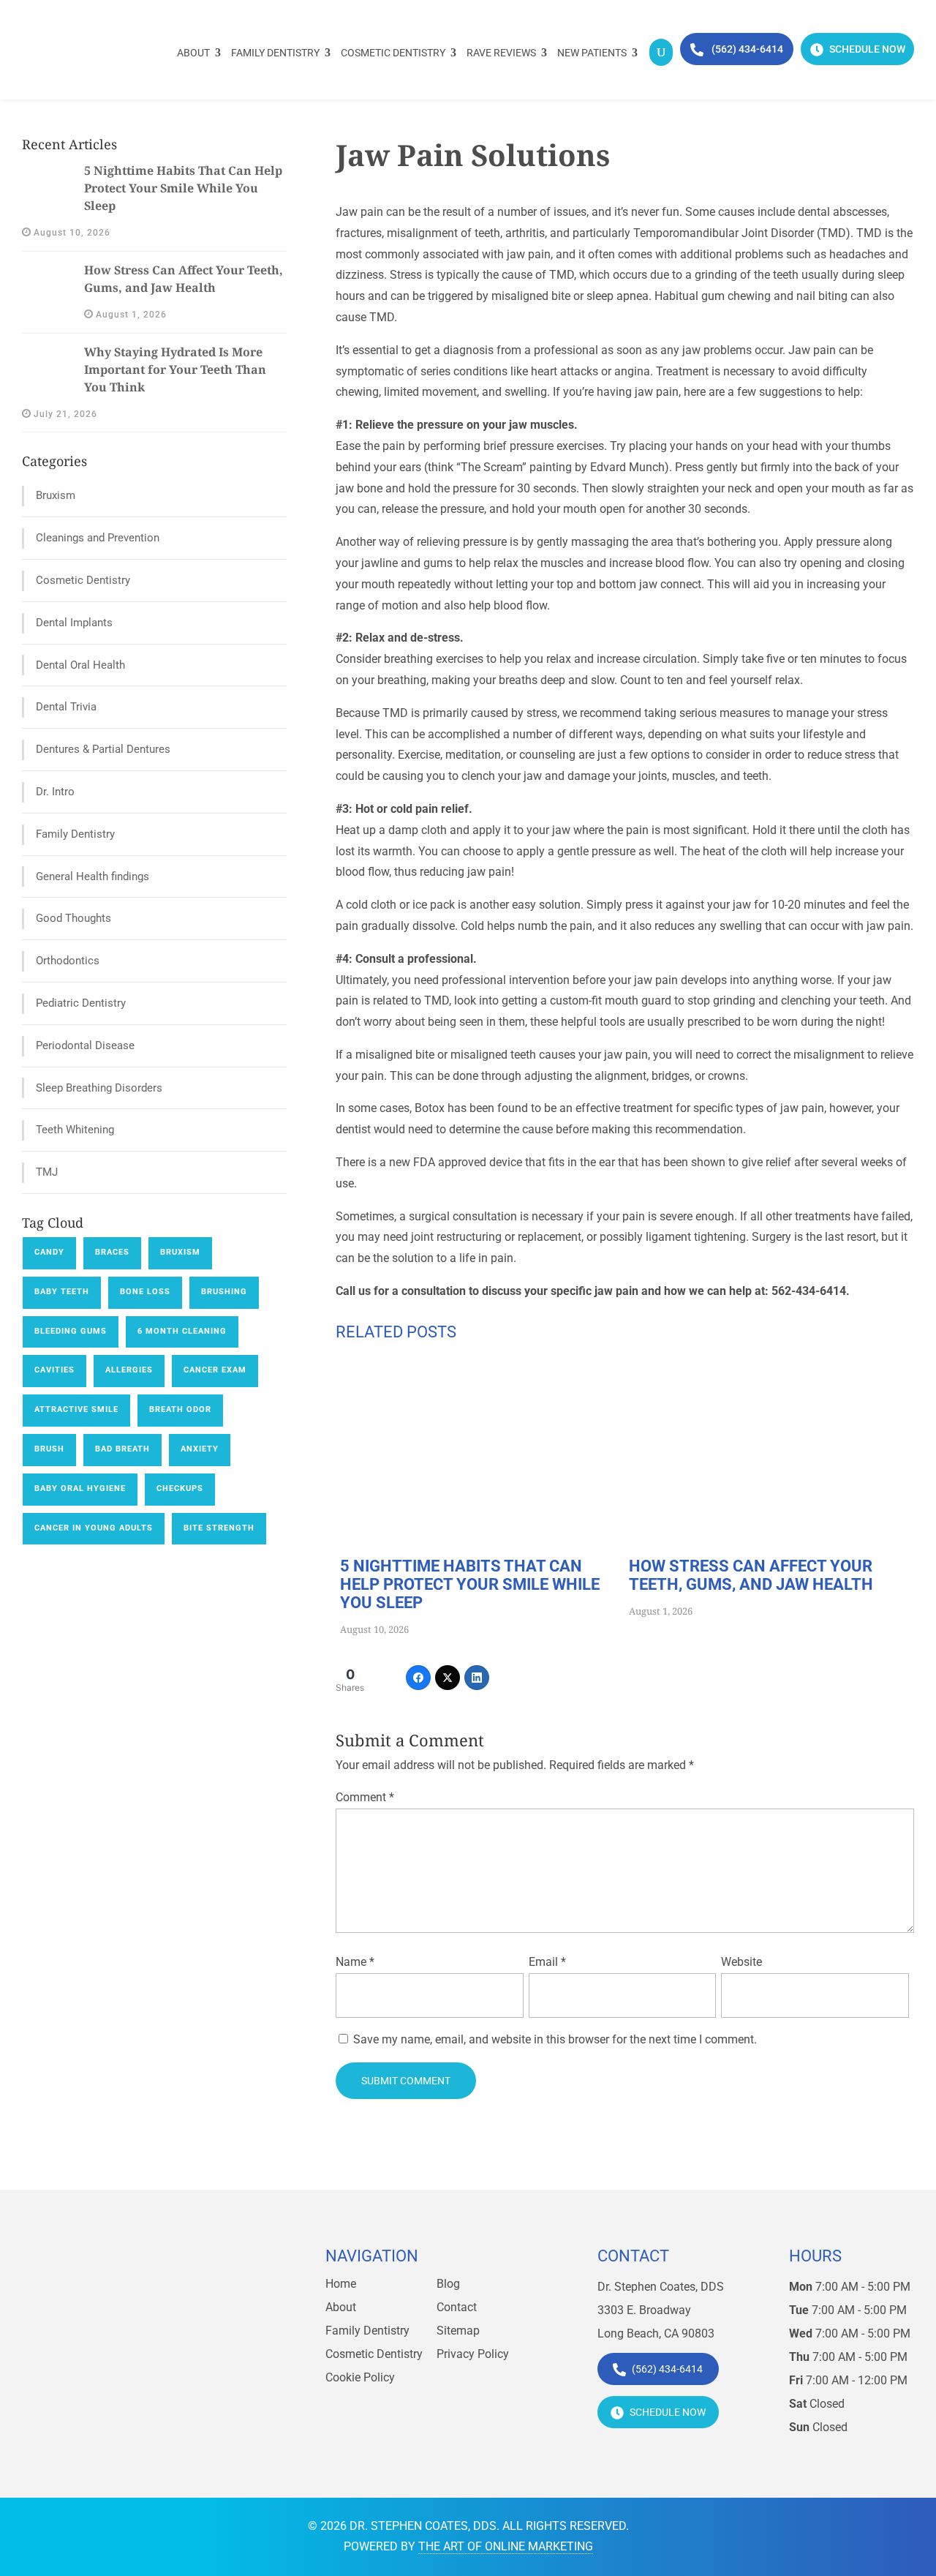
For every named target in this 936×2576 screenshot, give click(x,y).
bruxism (180, 1252)
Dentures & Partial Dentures (103, 749)
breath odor (180, 1409)
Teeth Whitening (75, 1130)
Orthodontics (68, 961)
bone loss (145, 1292)
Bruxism (56, 495)
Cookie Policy (360, 2377)
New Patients (592, 53)
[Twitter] (448, 1678)
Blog (448, 2284)
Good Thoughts (73, 918)
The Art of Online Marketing (506, 2546)
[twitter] (118, 2372)
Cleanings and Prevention (98, 538)
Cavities (54, 1370)
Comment (365, 1797)
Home (341, 2284)
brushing (224, 1292)
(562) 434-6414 (746, 49)
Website (741, 1962)
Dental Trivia (66, 707)
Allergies (129, 1370)
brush (49, 1449)
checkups (180, 1488)
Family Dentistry (275, 53)
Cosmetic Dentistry (393, 53)
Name (355, 1962)
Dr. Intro (55, 792)
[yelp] (150, 2372)
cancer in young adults (94, 1528)
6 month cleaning (182, 1331)
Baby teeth (62, 1292)
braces (112, 1252)
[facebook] (86, 2372)
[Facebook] (418, 1678)
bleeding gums (71, 1331)
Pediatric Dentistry (81, 1003)
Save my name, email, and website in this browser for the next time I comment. (555, 2039)
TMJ (47, 1172)
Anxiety (200, 1449)
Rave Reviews (501, 53)
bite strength (219, 1528)
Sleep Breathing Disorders (99, 1088)
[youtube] (182, 2372)
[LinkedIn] (477, 1678)
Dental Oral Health (80, 665)
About (193, 53)
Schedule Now (866, 49)
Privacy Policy (473, 2354)
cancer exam (215, 1370)
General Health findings (93, 876)
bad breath (122, 1449)
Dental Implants (74, 623)
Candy (49, 1252)
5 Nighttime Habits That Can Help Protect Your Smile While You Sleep (183, 188)
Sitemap (458, 2331)
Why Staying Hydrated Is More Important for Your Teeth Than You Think (175, 369)
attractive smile (76, 1409)
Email (547, 1962)
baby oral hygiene (80, 1488)
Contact (457, 2307)
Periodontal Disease (85, 1045)
